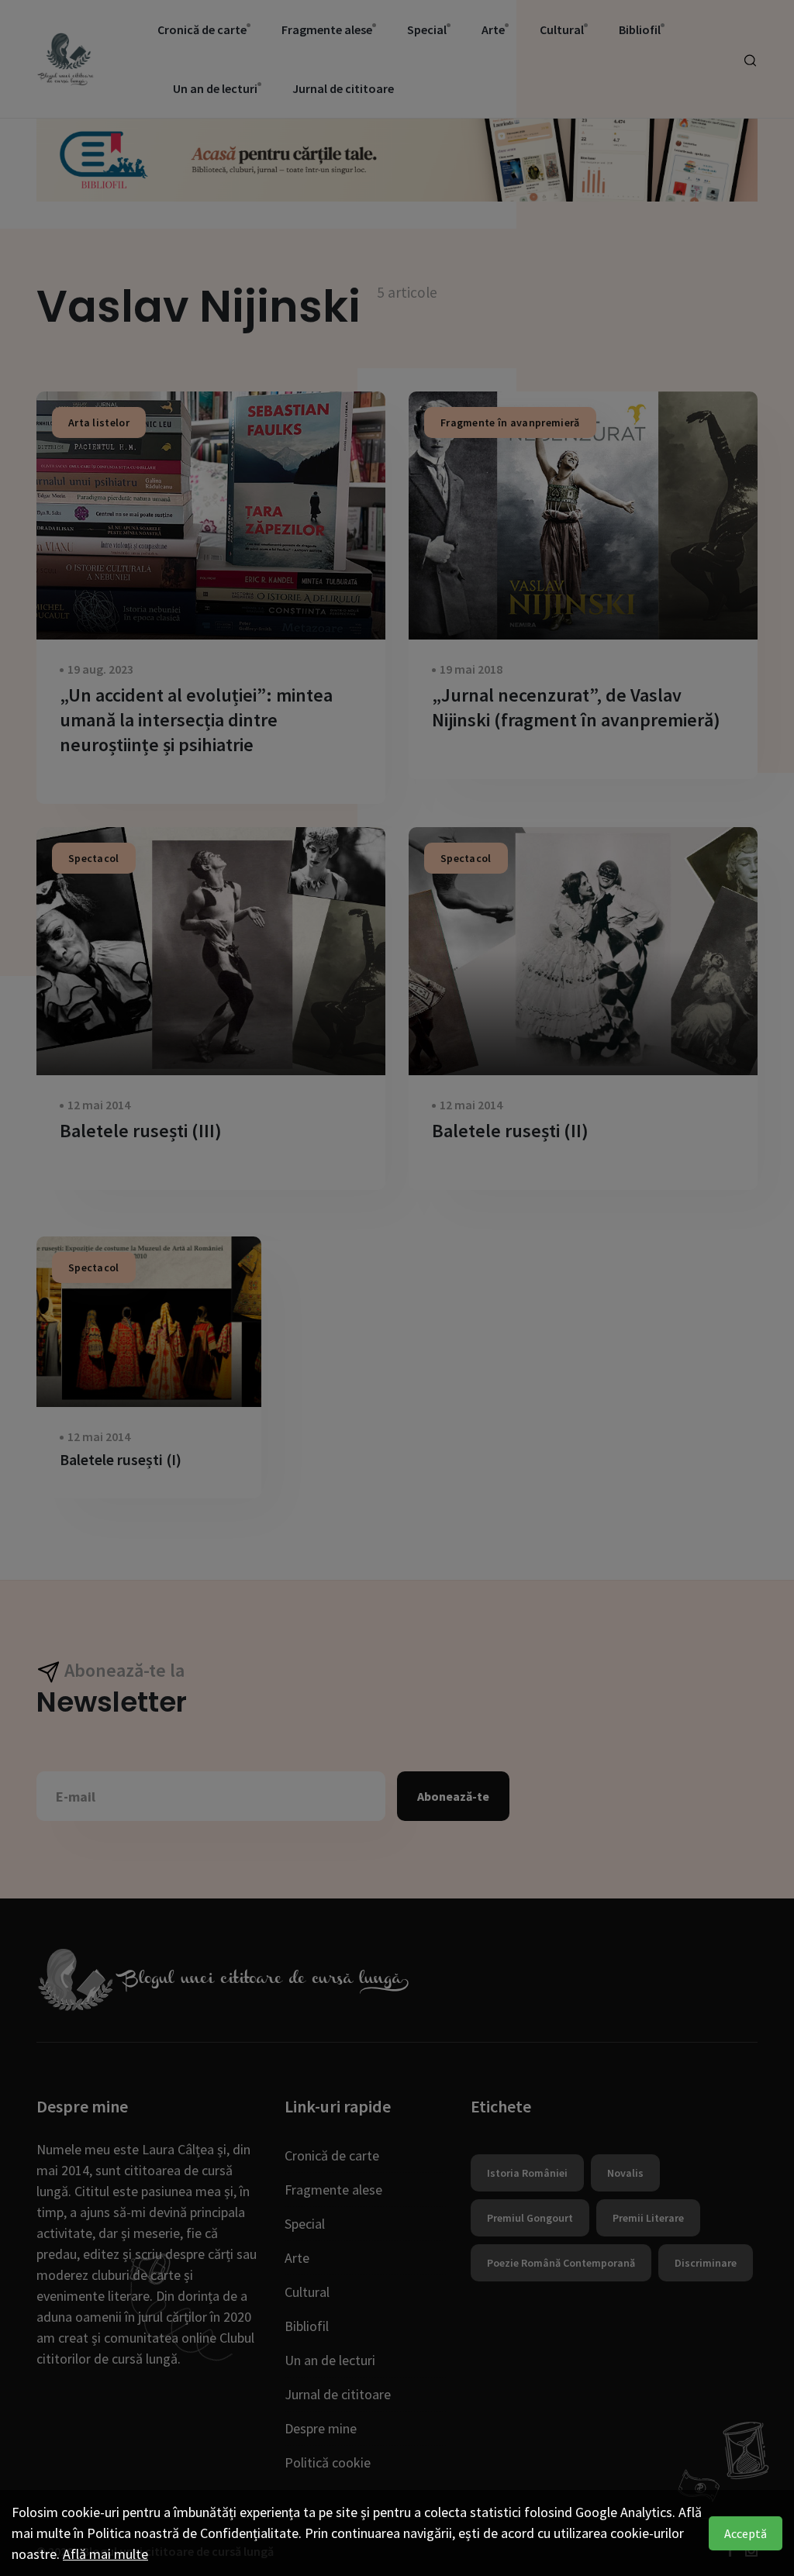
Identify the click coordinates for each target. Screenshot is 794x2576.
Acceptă (746, 2533)
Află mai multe (105, 2554)
